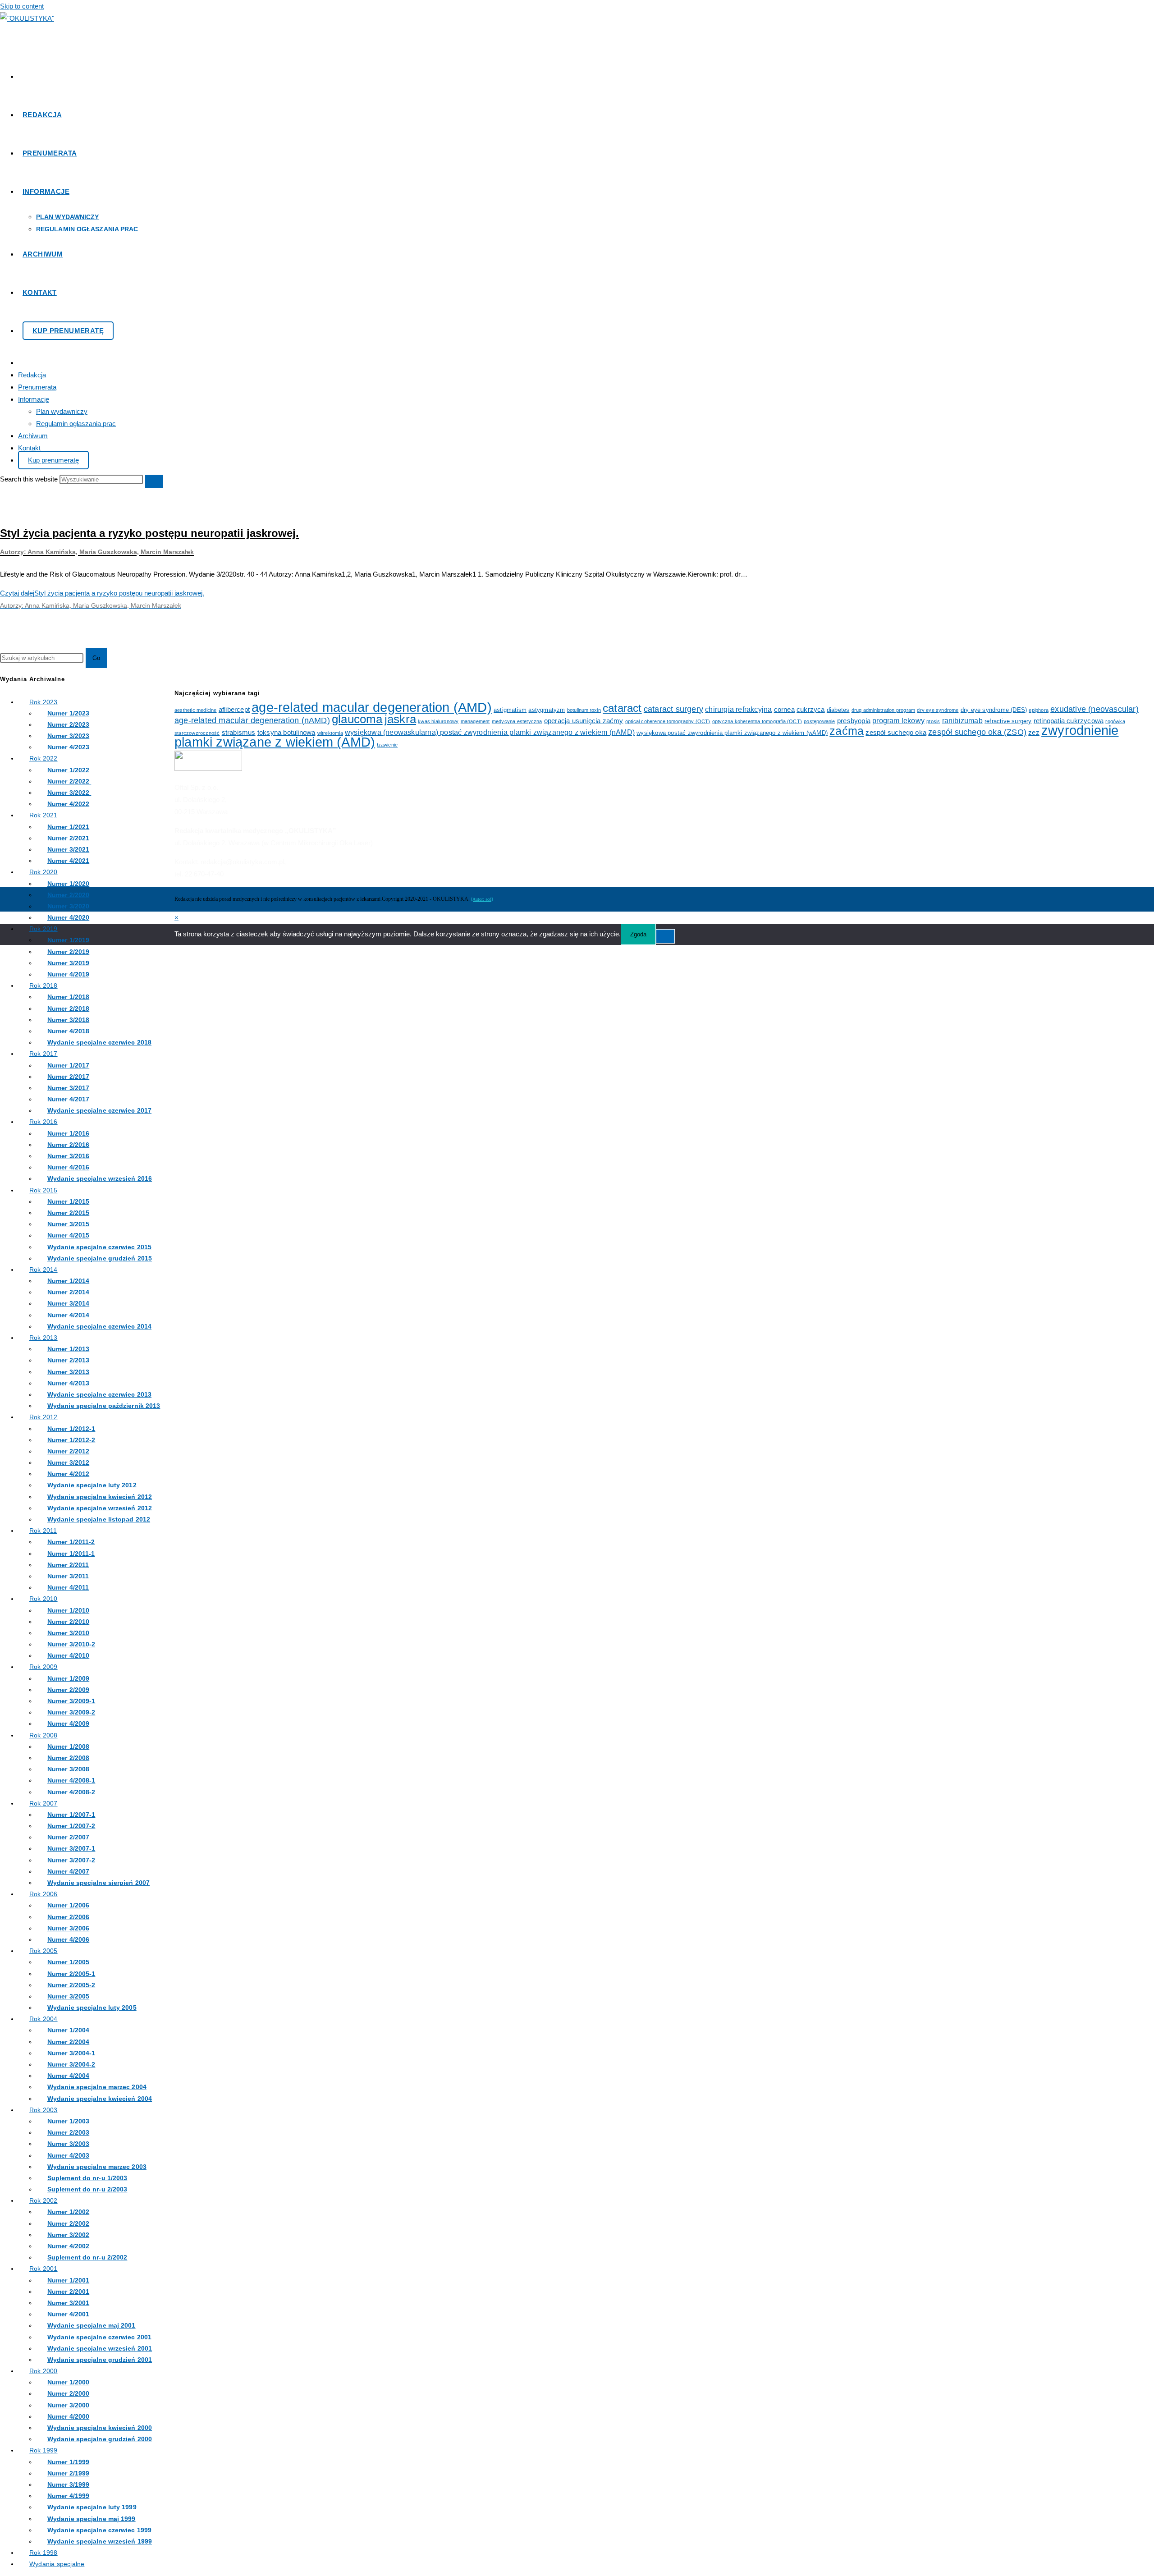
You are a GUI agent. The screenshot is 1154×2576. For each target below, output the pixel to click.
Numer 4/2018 (68, 1031)
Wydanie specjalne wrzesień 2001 (100, 2348)
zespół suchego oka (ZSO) (977, 732)
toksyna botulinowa (286, 733)
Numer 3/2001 (68, 2303)
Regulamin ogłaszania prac (76, 424)
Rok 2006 (44, 1894)
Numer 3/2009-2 (71, 1712)
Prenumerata (37, 387)
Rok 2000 (44, 2371)
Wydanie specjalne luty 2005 (92, 2008)
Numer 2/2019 (68, 952)
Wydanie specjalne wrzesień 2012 (100, 1508)
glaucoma (357, 719)
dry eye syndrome (938, 710)
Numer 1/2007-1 (71, 1815)
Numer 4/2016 (68, 1167)
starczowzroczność (197, 733)
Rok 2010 (44, 1599)
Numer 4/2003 (68, 2155)
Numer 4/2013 (68, 1383)
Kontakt (29, 448)
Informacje (34, 399)
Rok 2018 (44, 985)
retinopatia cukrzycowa (1069, 721)
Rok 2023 (44, 702)
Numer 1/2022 (68, 770)
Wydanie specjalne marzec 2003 (97, 2167)
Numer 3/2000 (68, 2405)
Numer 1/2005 (68, 1962)
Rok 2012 (44, 1417)
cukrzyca (811, 710)
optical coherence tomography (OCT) (668, 721)
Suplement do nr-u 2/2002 (87, 2257)
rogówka (1115, 721)
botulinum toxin (584, 710)
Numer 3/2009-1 (71, 1701)
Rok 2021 (44, 815)
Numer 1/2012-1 (71, 1429)
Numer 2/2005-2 (71, 1985)
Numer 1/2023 (68, 713)
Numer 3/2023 (68, 736)
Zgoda (638, 934)
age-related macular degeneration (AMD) (372, 707)
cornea (784, 710)
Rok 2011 (43, 1531)
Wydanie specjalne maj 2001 (92, 2325)
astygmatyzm (547, 710)
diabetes (838, 710)
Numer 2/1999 (68, 2473)
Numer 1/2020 (68, 884)
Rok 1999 (44, 2450)
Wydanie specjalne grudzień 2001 (100, 2360)
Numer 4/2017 (68, 1099)
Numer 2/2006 (68, 1917)
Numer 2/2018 (68, 1008)
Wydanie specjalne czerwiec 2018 (99, 1042)
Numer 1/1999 (68, 2462)
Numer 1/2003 (68, 2121)
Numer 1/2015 (68, 1201)
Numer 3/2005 (68, 1996)
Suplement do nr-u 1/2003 (87, 2178)
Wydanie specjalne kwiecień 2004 (100, 2099)
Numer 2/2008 (68, 1758)
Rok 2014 (44, 1270)
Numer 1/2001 (68, 2280)
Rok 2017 (44, 1054)
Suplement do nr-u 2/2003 (87, 2189)
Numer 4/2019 (68, 974)
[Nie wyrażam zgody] (665, 936)
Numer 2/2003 (68, 2132)
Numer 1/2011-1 (71, 1554)
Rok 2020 (44, 872)
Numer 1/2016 (68, 1133)
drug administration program (883, 710)
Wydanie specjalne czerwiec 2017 (99, 1110)
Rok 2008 (44, 1735)
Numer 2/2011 (68, 1565)
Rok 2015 (44, 1190)
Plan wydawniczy (62, 411)
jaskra (400, 719)
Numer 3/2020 (68, 906)
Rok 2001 (44, 2269)
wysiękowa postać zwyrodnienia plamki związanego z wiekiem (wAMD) (732, 733)
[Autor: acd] (482, 899)
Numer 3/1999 (68, 2484)
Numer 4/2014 (68, 1315)
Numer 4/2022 (68, 804)
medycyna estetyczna (517, 721)
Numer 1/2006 (68, 1905)
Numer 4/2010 (68, 1655)
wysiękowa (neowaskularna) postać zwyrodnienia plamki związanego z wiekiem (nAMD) (490, 732)
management (475, 721)
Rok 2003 (44, 2110)
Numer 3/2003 (68, 2144)
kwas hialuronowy (438, 721)
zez (1034, 733)
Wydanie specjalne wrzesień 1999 (100, 2541)
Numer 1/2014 (68, 1281)
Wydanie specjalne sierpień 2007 (98, 1883)
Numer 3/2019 (68, 963)
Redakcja (32, 375)
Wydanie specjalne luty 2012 (92, 1485)
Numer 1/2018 (68, 997)
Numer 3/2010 (68, 1633)
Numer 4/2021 (68, 861)
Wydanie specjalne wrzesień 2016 (100, 1178)
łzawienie (387, 745)
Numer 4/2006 (68, 1939)
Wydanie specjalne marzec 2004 (97, 2087)
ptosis (933, 721)
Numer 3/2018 (68, 1020)
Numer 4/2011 (68, 1587)
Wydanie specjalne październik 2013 (104, 1406)
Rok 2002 (44, 2200)
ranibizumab (962, 720)
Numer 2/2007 (68, 1837)
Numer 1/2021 (68, 827)
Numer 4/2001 (68, 2314)
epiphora (1039, 710)
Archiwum (33, 436)
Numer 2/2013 (68, 1360)
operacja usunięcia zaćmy (584, 721)
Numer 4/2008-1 (71, 1780)
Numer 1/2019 (68, 940)
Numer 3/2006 (68, 1928)
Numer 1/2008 (68, 1746)
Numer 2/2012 (68, 1451)
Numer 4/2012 (68, 1474)
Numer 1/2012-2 (71, 1440)
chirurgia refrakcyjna (738, 709)
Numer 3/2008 (68, 1769)
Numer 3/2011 (68, 1576)
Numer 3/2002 (68, 2235)
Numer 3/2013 (68, 1372)
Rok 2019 (44, 929)
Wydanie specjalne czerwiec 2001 (99, 2337)
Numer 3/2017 (68, 1088)
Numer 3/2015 (68, 1224)
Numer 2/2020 (68, 895)
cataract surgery (673, 709)
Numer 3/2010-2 (71, 1644)
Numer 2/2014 (68, 1292)
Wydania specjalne (57, 2564)
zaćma (847, 731)
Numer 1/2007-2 (71, 1826)
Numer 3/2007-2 (71, 1860)
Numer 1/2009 (68, 1678)
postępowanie (819, 721)
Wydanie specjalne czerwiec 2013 (99, 1394)
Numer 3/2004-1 (71, 2053)
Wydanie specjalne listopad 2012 (99, 1519)
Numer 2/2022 (69, 781)
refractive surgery (1008, 721)
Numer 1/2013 (68, 1349)
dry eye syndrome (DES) (994, 710)
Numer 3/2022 (69, 793)
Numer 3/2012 (68, 1462)
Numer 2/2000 (68, 2393)
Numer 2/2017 (68, 1077)
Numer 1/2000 (68, 2382)
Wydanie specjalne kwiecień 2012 (100, 1497)
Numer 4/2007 (68, 1871)
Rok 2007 (44, 1803)
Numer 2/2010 (68, 1622)
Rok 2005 (44, 1951)
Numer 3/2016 (68, 1156)
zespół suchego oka (896, 733)
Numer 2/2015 (68, 1213)
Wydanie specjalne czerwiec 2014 (99, 1326)
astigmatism (510, 710)
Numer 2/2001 (68, 2292)
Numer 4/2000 (68, 2416)
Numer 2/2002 (68, 2223)
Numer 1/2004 (68, 2030)
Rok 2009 (44, 1667)
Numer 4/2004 (68, 2076)
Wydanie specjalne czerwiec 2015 (99, 1247)
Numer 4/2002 (68, 2246)
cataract (622, 708)
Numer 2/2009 (68, 1690)
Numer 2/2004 (68, 2042)
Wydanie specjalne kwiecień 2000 (100, 2428)
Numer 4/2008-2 (71, 1792)
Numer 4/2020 (68, 917)
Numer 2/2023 (68, 724)
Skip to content (22, 6)
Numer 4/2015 (68, 1235)
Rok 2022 (44, 758)
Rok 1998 (44, 2553)
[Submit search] (154, 481)
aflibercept (234, 710)
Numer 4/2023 (68, 747)
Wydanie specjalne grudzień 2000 (100, 2439)
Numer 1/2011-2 (71, 1542)
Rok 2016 (44, 1122)
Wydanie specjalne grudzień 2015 (100, 1258)
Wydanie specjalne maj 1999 (92, 2519)
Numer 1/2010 (68, 1610)
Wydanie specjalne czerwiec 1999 (99, 2530)
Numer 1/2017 (68, 1065)
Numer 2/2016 (68, 1145)
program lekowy (898, 720)
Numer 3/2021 (68, 849)
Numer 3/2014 (68, 1303)
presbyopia (854, 721)
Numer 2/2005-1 (71, 1974)
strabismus (239, 733)
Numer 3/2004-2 (71, 2064)
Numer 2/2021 (68, 838)
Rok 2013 (44, 1338)
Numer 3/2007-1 (71, 1848)
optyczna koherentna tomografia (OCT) (757, 721)
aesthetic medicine (196, 710)
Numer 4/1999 (68, 2496)
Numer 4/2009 (68, 1723)
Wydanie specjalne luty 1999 (92, 2507)
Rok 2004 (44, 2019)
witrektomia (330, 733)
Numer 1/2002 (68, 2212)
